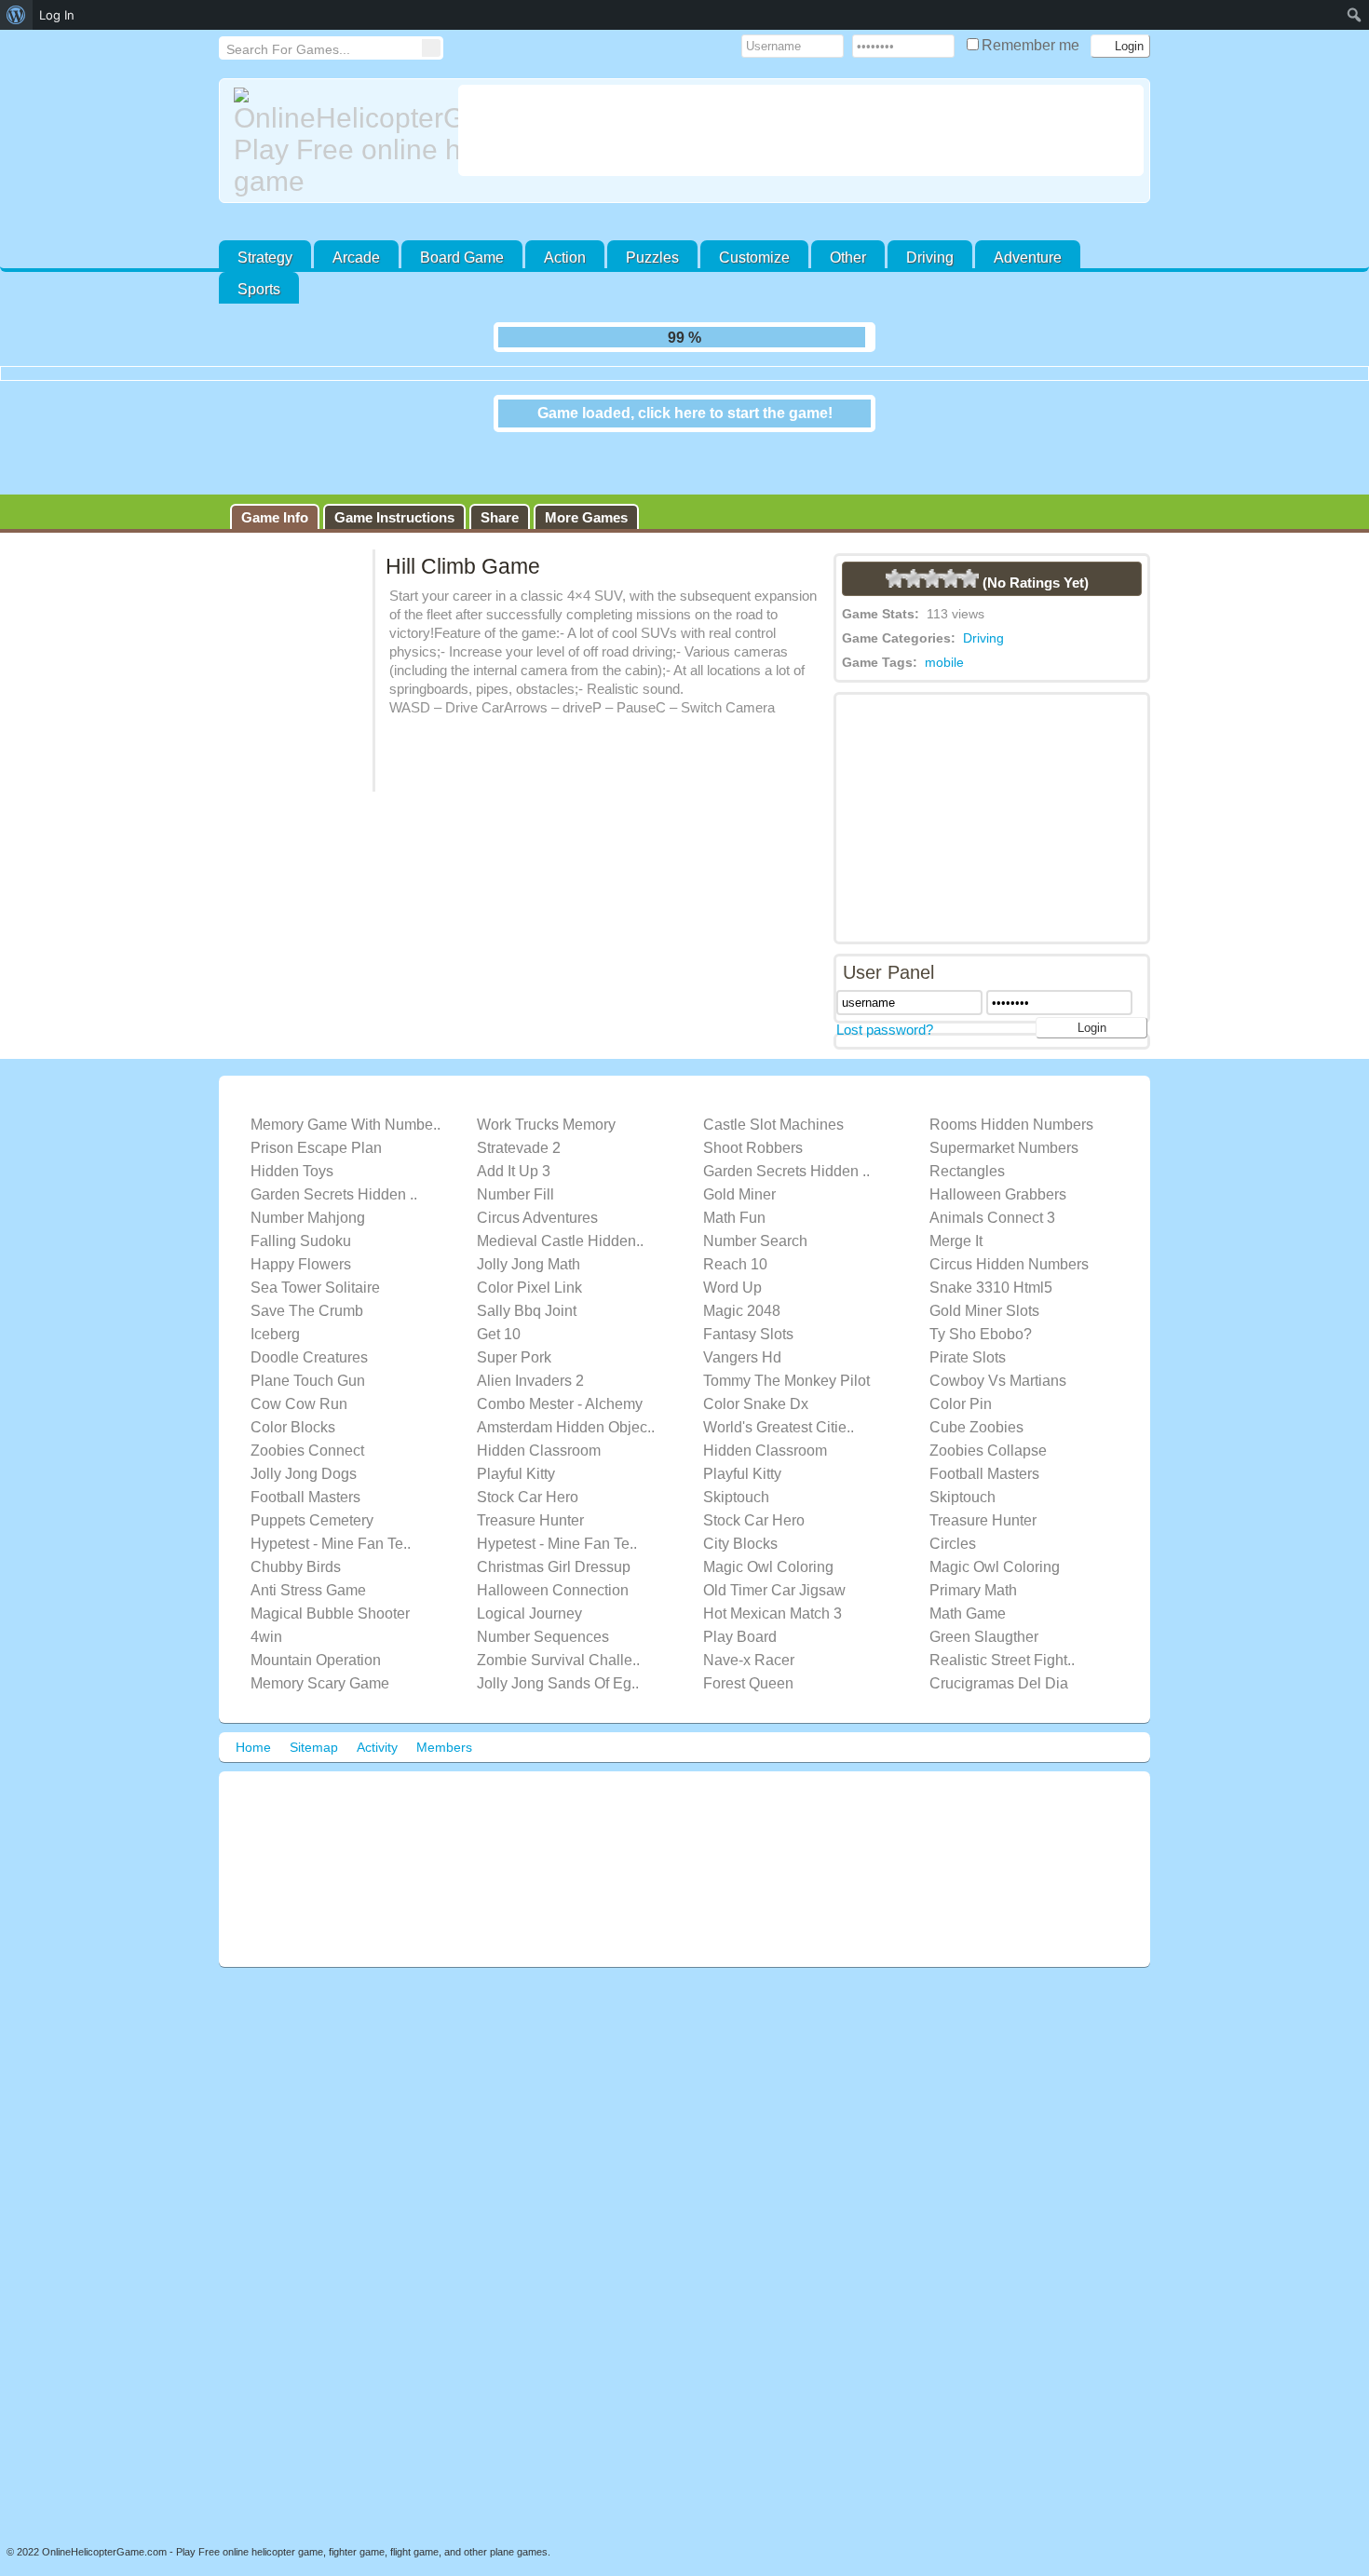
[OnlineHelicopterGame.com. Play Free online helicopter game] (339, 142)
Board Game (462, 258)
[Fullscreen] (730, 337)
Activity (377, 1771)
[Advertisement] (801, 130)
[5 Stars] (969, 603)
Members (444, 1771)
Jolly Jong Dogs (304, 1498)
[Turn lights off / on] (768, 337)
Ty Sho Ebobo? (981, 1358)
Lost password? (885, 1054)
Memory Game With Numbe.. (346, 1149)
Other (848, 258)
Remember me (1032, 45)
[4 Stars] (951, 603)
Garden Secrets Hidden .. (786, 1195)
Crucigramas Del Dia (999, 1708)
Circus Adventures (537, 1242)
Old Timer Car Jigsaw (774, 1614)
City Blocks (740, 1568)
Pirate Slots (968, 1382)
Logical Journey (529, 1638)
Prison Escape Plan (316, 1172)
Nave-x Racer (749, 1684)
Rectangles (967, 1195)
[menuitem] (16, 15)
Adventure (1028, 258)
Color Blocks (293, 1451)
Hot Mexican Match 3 (773, 1638)
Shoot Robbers (753, 1172)
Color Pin (961, 1428)
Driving (930, 258)
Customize (754, 258)
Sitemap (314, 1771)
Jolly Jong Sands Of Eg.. (558, 1708)
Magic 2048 (742, 1335)
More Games (586, 542)
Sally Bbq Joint (527, 1335)
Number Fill (515, 1219)
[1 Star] (895, 603)
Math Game (968, 1638)
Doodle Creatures (309, 1382)
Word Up (732, 1312)
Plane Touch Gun (308, 1405)
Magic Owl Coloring (768, 1591)
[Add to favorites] (804, 347)
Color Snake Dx (756, 1428)
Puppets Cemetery (312, 1545)
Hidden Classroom (539, 1475)
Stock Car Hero (528, 1521)
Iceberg (275, 1358)
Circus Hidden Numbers (1009, 1288)
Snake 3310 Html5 (991, 1312)
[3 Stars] (932, 603)
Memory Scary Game (320, 1708)
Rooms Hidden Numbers (1011, 1149)
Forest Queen (748, 1708)
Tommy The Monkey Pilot (786, 1405)
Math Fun (734, 1242)
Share (500, 542)
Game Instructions (394, 542)
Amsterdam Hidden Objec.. (566, 1451)
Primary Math (973, 1614)
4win (266, 1661)
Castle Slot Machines (773, 1149)
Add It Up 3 (514, 1195)
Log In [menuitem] (57, 15)
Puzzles (652, 258)
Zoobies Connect (307, 1475)
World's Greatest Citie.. (779, 1451)
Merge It (956, 1265)
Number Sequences (543, 1661)
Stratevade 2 (519, 1172)
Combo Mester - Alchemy (560, 1428)
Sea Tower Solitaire (315, 1312)
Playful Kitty (516, 1498)
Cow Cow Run (299, 1428)
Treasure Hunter (530, 1545)
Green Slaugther (984, 1661)
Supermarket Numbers (1004, 1172)
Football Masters (984, 1498)
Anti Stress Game (308, 1614)
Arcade (356, 258)
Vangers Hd (742, 1382)
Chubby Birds (296, 1591)
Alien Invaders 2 (530, 1405)
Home (253, 1771)
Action (565, 258)
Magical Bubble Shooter (330, 1638)
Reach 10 (735, 1288)
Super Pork (514, 1382)
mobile (944, 686)
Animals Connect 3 (992, 1242)
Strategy (265, 258)
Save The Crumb (307, 1335)
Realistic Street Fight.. (1002, 1684)
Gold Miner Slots (984, 1335)
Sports (259, 289)
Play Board (740, 1661)
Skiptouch (736, 1521)
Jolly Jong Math (529, 1288)
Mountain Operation (316, 1684)
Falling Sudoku (301, 1265)
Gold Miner (739, 1219)
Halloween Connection (553, 1614)
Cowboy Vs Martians (998, 1405)
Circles (953, 1568)
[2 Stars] (914, 603)
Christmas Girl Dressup (554, 1591)
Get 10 (499, 1358)
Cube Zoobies (976, 1451)
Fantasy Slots (748, 1358)
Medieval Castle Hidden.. (560, 1265)
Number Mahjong (308, 1242)
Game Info (275, 542)
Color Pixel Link (529, 1312)
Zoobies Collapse (988, 1475)
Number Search (755, 1265)
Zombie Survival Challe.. (558, 1684)
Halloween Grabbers (998, 1219)
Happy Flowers (301, 1288)
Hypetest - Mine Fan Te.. (331, 1568)
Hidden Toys (292, 1195)
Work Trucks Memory (546, 1149)
